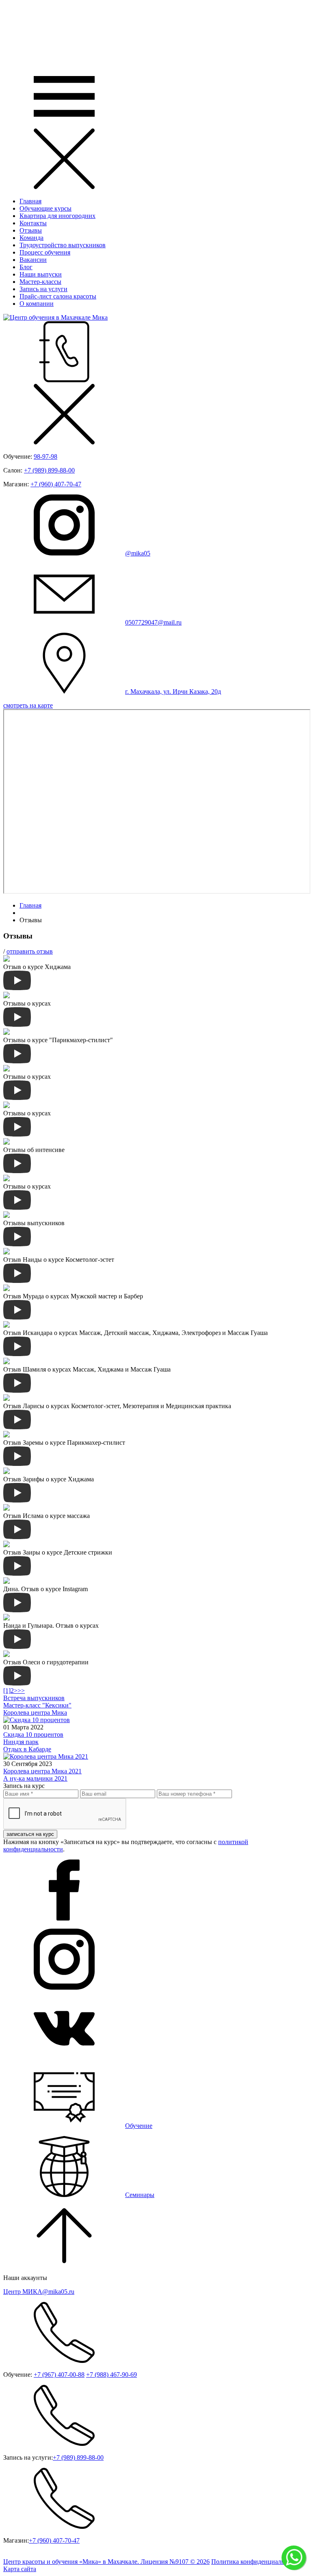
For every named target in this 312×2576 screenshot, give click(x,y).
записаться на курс (30, 1834)
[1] (7, 1691)
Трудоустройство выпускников (63, 245)
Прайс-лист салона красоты (58, 296)
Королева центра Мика (35, 1713)
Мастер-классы (40, 282)
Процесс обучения (45, 252)
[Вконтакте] (64, 2057)
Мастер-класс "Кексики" (37, 1705)
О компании (37, 304)
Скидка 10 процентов (33, 1734)
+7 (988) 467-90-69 (112, 2375)
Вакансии (33, 260)
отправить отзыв (30, 951)
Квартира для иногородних (57, 216)
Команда (31, 238)
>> (21, 1691)
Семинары (140, 2195)
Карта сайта (20, 2569)
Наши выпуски (41, 274)
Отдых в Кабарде (27, 1749)
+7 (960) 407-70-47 (56, 484)
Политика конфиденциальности (256, 2562)
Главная (30, 201)
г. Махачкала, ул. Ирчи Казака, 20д (173, 691)
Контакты (33, 223)
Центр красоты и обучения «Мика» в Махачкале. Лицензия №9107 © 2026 (106, 2562)
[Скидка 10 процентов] (37, 1720)
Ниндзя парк (21, 1742)
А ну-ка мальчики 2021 (35, 1778)
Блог (26, 267)
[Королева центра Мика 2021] (46, 1756)
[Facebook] (64, 1918)
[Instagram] (64, 1987)
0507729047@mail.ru (153, 622)
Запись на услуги (43, 289)
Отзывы (31, 230)
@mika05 (138, 553)
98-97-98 (45, 456)
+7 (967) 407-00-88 (59, 2375)
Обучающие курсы (45, 208)
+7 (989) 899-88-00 (49, 470)
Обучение (139, 2126)
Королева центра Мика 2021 (42, 1771)
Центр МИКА (39, 2292)
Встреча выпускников (34, 1698)
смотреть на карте (28, 705)
